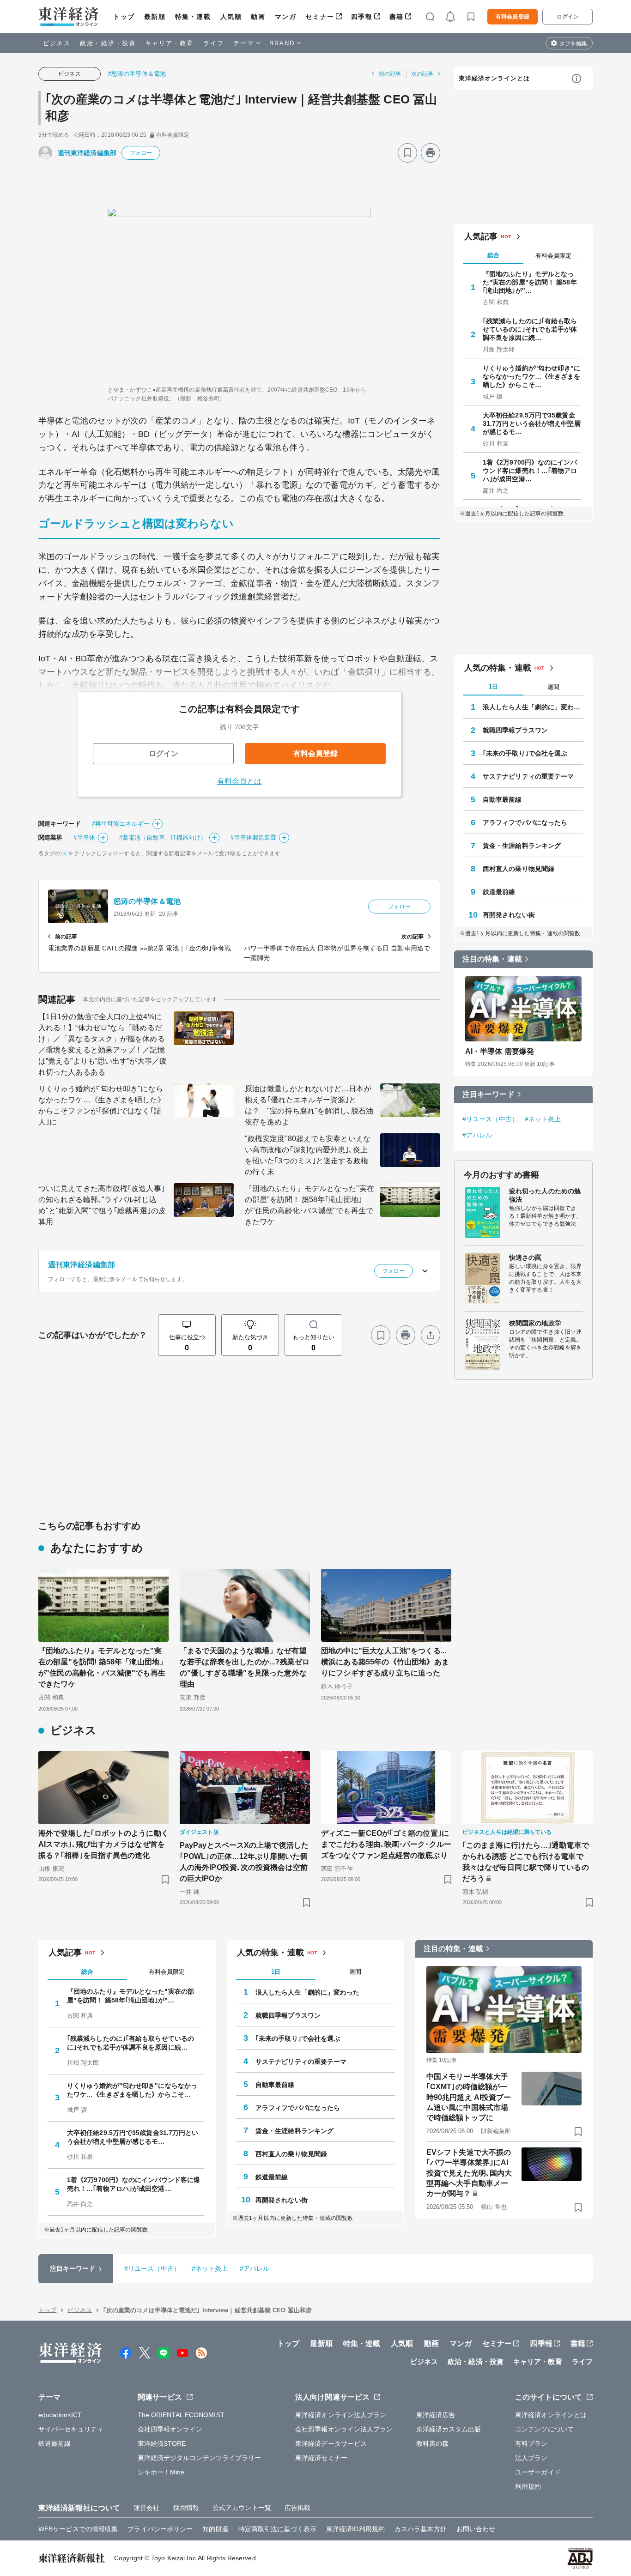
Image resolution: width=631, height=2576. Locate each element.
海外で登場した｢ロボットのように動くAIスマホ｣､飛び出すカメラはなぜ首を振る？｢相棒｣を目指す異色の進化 (103, 1844)
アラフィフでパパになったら (525, 822)
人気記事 (481, 236)
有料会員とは (240, 781)
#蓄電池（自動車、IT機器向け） (163, 838)
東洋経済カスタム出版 (449, 2429)
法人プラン (531, 2458)
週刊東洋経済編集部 (87, 153)
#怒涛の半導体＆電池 (137, 74)
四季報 (362, 17)
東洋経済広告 (436, 2415)
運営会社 (146, 2508)
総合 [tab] (493, 255)
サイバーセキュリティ (71, 2429)
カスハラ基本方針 (421, 2529)
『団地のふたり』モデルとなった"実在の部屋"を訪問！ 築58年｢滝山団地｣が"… (530, 282)
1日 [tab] (493, 686)
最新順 (155, 17)
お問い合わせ (476, 2529)
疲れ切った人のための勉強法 (545, 1195)
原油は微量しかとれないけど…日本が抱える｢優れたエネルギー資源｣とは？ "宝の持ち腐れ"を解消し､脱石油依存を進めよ (309, 1105)
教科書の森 (433, 2443)
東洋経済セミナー (321, 2458)
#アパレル (477, 1135)
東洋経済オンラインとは (494, 78)
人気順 (231, 17)
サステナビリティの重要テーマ (528, 776)
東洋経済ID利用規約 (355, 2529)
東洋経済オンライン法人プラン (341, 2415)
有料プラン (531, 2443)
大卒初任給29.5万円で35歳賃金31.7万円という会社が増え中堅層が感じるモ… (532, 423)
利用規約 (528, 2486)
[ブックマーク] (407, 153)
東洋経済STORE (162, 2443)
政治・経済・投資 (108, 43)
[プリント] (431, 153)
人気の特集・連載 (498, 668)
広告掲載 (297, 2508)
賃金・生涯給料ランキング (522, 846)
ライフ (214, 43)
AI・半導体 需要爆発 (500, 1051)
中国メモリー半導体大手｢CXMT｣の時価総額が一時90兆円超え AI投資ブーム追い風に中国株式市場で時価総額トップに (469, 2097)
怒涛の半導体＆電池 (147, 901)
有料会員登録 (513, 17)
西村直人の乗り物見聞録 (519, 869)
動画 (258, 17)
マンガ (286, 17)
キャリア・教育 (170, 43)
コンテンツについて (544, 2429)
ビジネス (57, 43)
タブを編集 (573, 43)
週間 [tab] (553, 687)
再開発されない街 (509, 915)
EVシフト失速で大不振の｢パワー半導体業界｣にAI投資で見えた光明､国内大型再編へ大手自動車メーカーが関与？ (469, 2173)
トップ (124, 17)
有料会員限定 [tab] (553, 256)
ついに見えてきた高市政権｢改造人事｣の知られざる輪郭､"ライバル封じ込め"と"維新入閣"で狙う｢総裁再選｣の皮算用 (102, 1205)
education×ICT (60, 2415)
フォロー (141, 153)
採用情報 (186, 2508)
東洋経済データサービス (331, 2443)
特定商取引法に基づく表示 (277, 2529)
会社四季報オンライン (170, 2429)
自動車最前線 (502, 799)
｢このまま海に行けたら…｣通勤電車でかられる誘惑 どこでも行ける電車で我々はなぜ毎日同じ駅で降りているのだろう (526, 1862)
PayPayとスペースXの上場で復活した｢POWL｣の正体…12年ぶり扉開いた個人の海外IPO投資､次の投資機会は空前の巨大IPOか (244, 1862)
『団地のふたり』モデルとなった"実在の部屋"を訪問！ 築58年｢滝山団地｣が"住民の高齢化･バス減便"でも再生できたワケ (309, 1205)
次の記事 (422, 74)
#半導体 (84, 838)
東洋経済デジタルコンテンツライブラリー (200, 2458)
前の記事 (390, 74)
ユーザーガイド (538, 2472)
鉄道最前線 (499, 892)
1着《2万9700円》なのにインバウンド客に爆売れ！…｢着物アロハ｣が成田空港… (530, 471)
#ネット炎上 (543, 1119)
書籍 (397, 17)
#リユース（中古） (490, 1119)
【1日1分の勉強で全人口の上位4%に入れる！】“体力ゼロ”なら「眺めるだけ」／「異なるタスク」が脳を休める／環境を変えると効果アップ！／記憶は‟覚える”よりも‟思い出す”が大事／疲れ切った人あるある (103, 1044)
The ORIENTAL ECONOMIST (181, 2415)
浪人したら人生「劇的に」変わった (533, 707)
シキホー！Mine (161, 2472)
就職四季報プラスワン (515, 730)
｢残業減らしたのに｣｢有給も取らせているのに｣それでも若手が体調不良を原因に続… (530, 329)
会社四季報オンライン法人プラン (344, 2429)
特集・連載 (193, 17)
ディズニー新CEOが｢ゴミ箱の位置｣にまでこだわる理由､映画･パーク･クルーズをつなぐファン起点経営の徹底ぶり (386, 1844)
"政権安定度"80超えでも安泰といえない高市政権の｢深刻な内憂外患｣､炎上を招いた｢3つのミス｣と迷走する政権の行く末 (308, 1155)
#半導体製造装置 (253, 838)
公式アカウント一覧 (242, 2508)
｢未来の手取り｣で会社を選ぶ (525, 753)
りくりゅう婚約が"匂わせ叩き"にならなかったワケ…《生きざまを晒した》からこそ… (532, 376)
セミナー (320, 17)
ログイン (568, 17)
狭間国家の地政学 (535, 1323)
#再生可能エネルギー (121, 824)
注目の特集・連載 (492, 959)
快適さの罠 (525, 1258)
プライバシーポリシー (160, 2529)
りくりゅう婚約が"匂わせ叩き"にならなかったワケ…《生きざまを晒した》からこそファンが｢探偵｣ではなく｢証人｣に (102, 1105)
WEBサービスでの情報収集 (78, 2529)
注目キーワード (488, 1094)
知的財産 (215, 2529)
